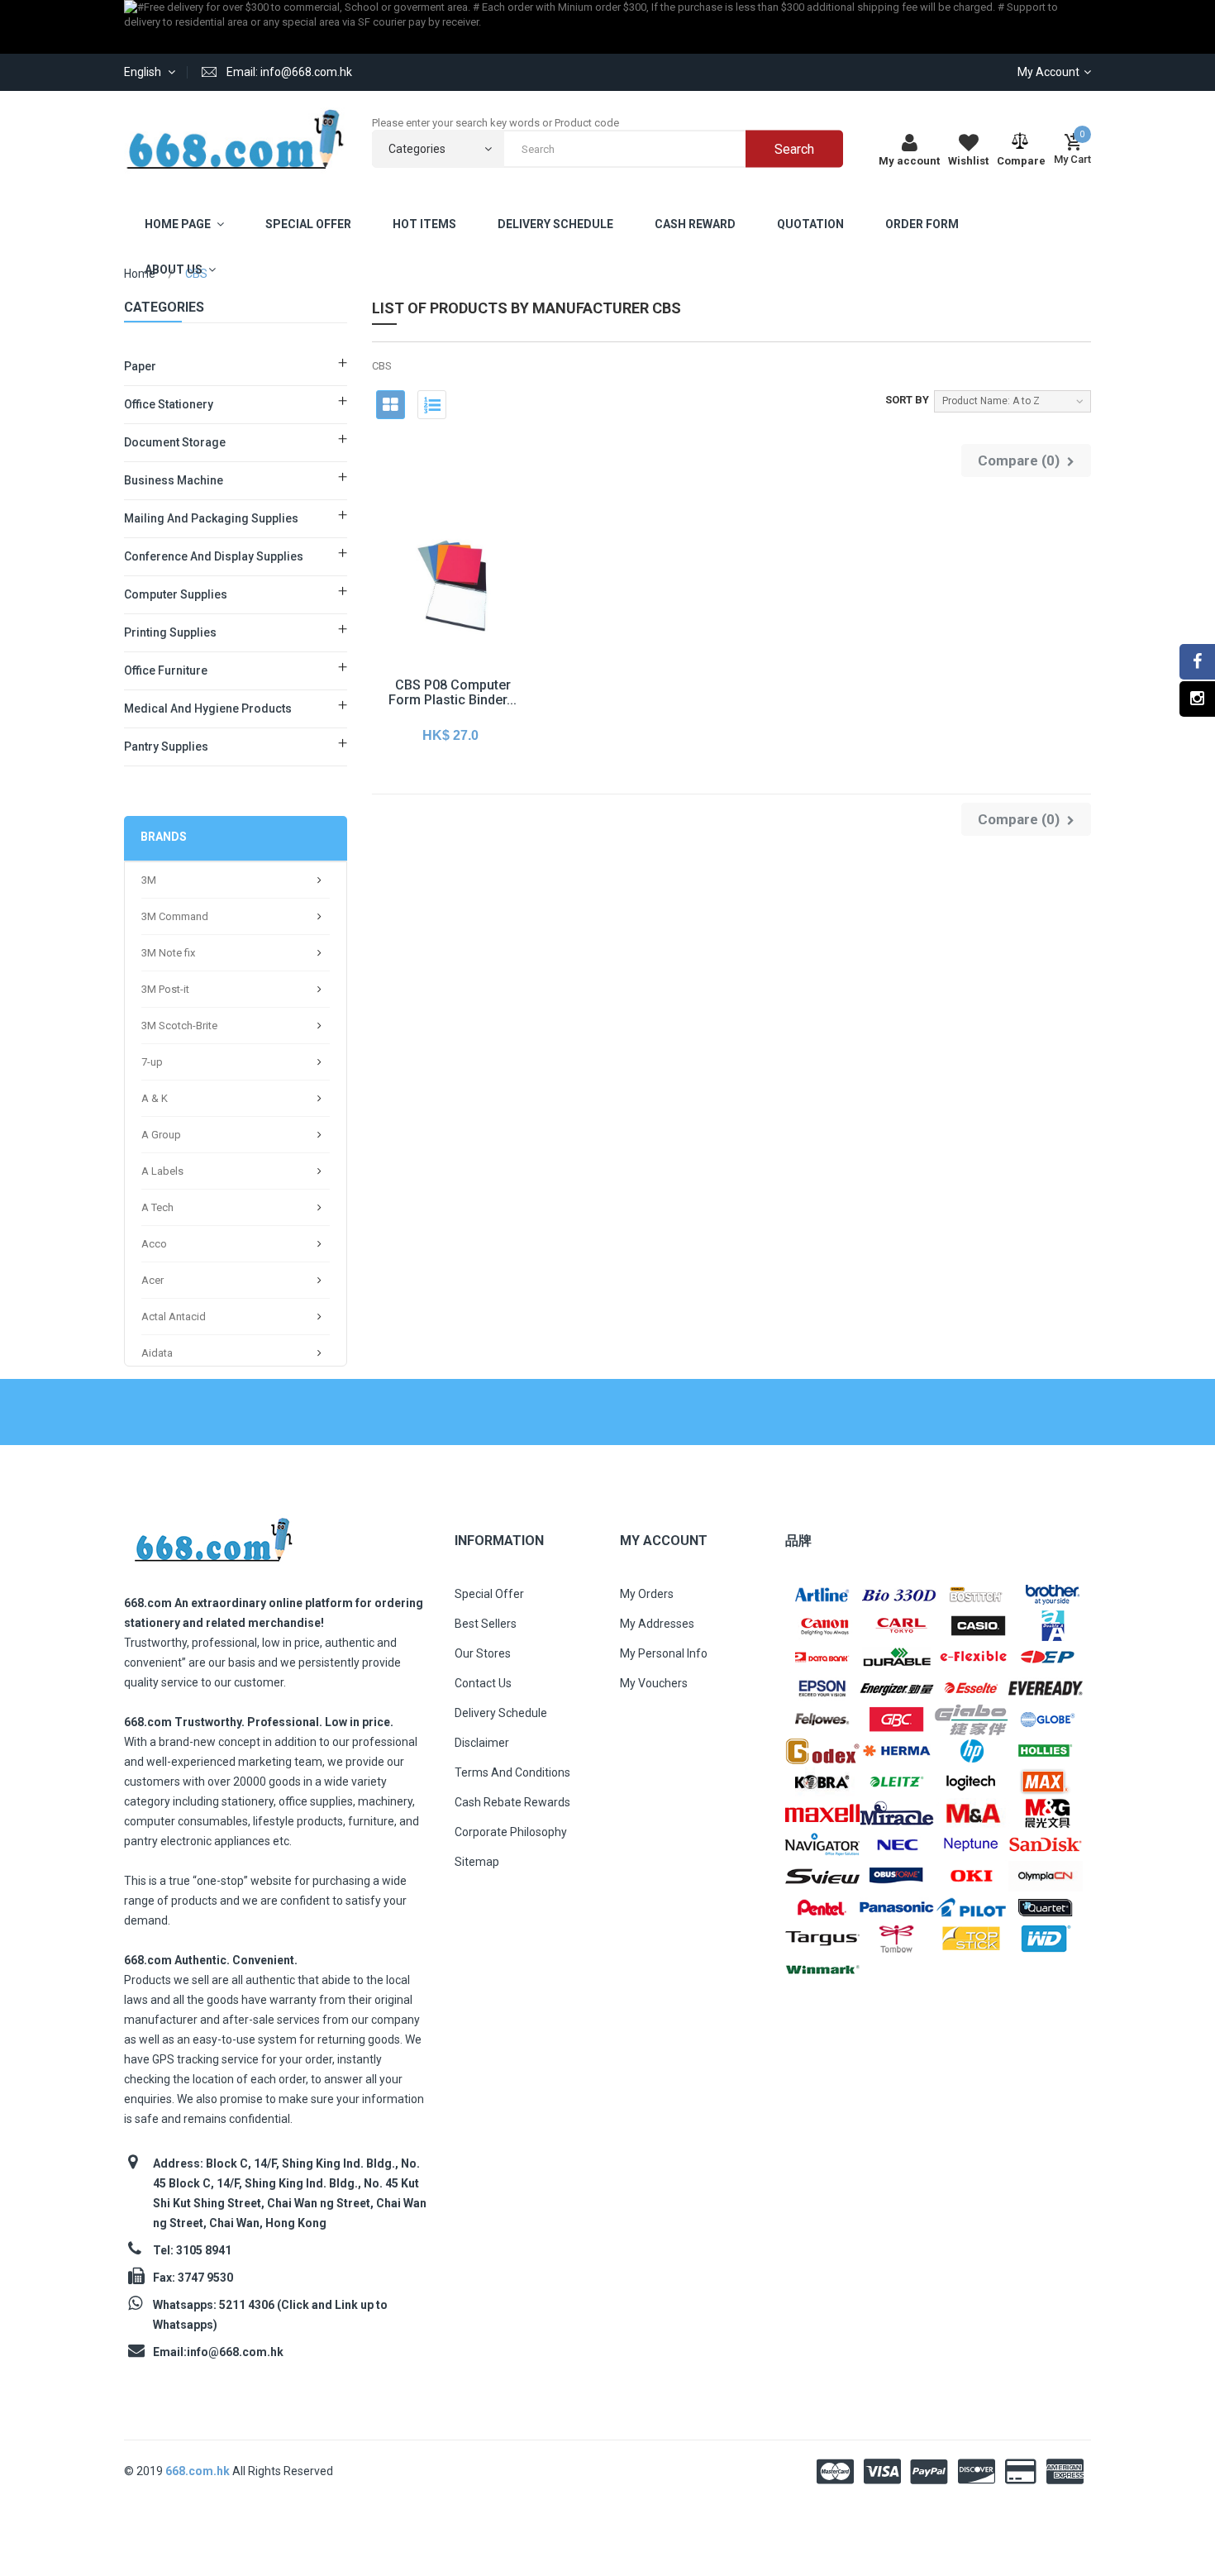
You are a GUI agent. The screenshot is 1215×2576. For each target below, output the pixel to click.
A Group (161, 1135)
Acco (154, 1244)
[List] (432, 405)
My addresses (657, 1624)
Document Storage (175, 442)
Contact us (483, 1683)
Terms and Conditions (512, 1772)
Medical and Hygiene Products (208, 708)
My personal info (664, 1653)
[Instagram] (1197, 699)
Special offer (489, 1594)
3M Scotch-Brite (179, 1026)
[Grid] (391, 405)
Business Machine (174, 480)
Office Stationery (169, 404)
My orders (647, 1594)
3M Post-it (165, 989)
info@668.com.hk (235, 2352)
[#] (822, 1593)
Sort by (907, 400)
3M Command (175, 916)
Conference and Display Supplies (214, 556)
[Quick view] (450, 620)
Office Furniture (166, 670)
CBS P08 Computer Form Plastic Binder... (453, 692)
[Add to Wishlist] (413, 620)
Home (140, 274)
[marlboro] (213, 1535)
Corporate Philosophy (511, 1832)
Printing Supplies (170, 632)
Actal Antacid (174, 1317)
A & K (155, 1098)
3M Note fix (168, 953)
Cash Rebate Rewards (512, 1802)
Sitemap (477, 1862)
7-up (152, 1062)
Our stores (483, 1653)
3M (149, 880)
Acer (152, 1280)
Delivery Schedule (501, 1713)
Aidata (157, 1353)
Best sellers (486, 1624)
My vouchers (654, 1683)
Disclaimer (482, 1743)
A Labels (162, 1171)
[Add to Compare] (488, 620)
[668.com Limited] (236, 139)
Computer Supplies (176, 594)
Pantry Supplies (166, 747)
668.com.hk (199, 2471)
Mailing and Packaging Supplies (211, 518)
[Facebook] (1197, 662)
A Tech (157, 1207)
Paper (140, 366)
